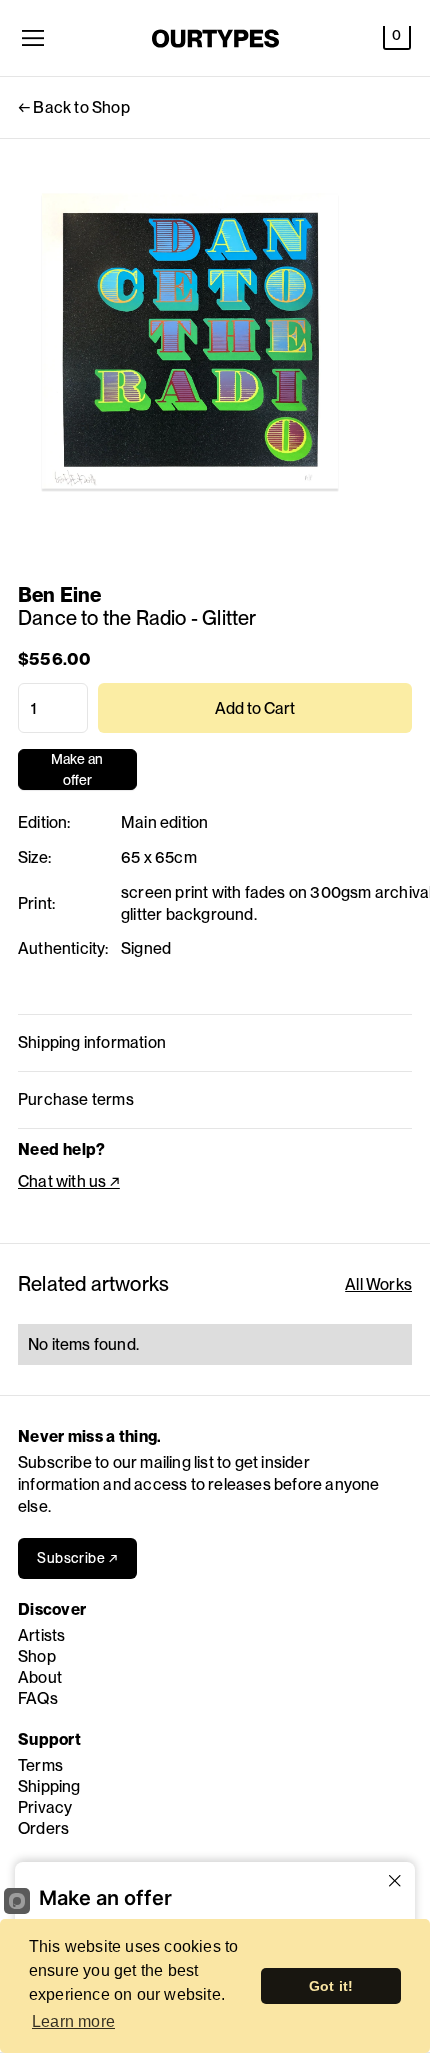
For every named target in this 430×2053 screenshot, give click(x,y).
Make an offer (77, 770)
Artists (41, 1635)
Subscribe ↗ (77, 1558)
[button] (397, 38)
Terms (40, 1765)
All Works (378, 1284)
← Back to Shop (74, 107)
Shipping (49, 1786)
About (40, 1677)
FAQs (38, 1698)
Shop (37, 1656)
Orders (43, 1828)
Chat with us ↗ (69, 1181)
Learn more (73, 2021)
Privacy (45, 1807)
